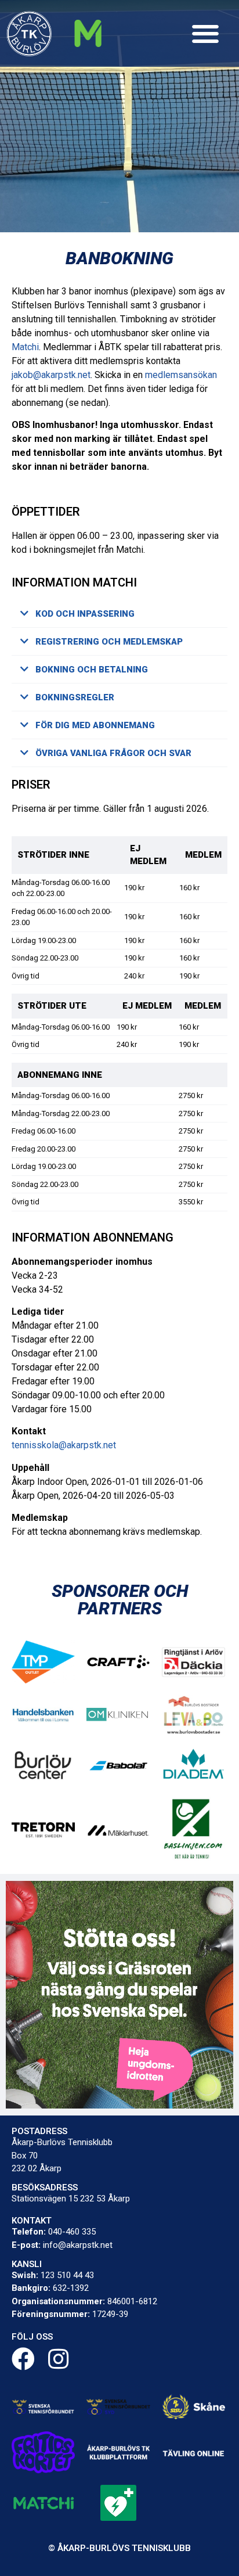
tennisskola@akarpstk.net (64, 1445)
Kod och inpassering (85, 614)
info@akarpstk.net (78, 2245)
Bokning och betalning (92, 670)
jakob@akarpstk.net (51, 375)
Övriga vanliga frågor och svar (113, 753)
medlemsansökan (181, 375)
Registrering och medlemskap (109, 642)
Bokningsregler (75, 697)
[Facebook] (23, 2359)
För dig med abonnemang (95, 725)
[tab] (119, 614)
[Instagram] (58, 2359)
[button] (206, 33)
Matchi (25, 347)
